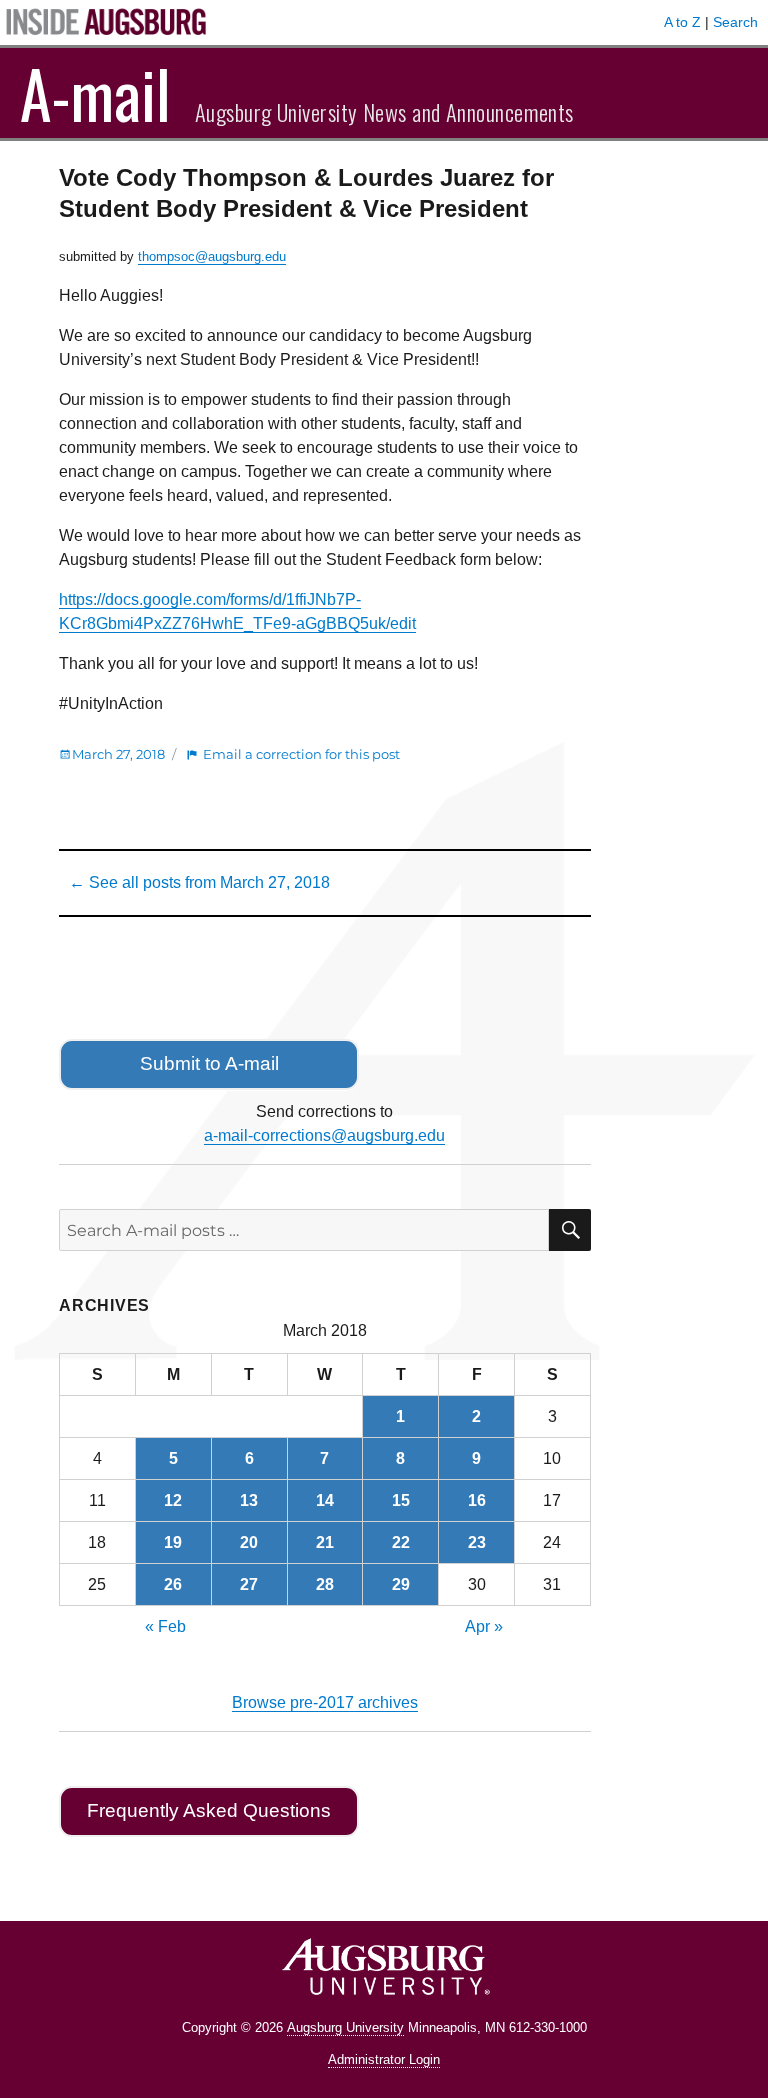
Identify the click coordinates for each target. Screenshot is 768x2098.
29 (401, 1584)
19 (173, 1542)
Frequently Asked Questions (209, 1810)
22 (401, 1542)
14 (325, 1500)
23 (477, 1542)
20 (249, 1542)
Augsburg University (345, 2027)
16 (477, 1500)
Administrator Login (384, 2059)
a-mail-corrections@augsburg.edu (324, 1135)
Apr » (484, 1626)
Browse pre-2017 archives (325, 1702)
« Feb (165, 1626)
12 (173, 1500)
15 (401, 1500)
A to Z (682, 22)
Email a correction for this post (301, 754)
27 (249, 1584)
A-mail (95, 93)
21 (325, 1542)
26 (173, 1584)
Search (735, 22)
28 (325, 1584)
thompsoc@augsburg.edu (212, 256)
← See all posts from (199, 882)
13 (249, 1500)
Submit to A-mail (209, 1063)
